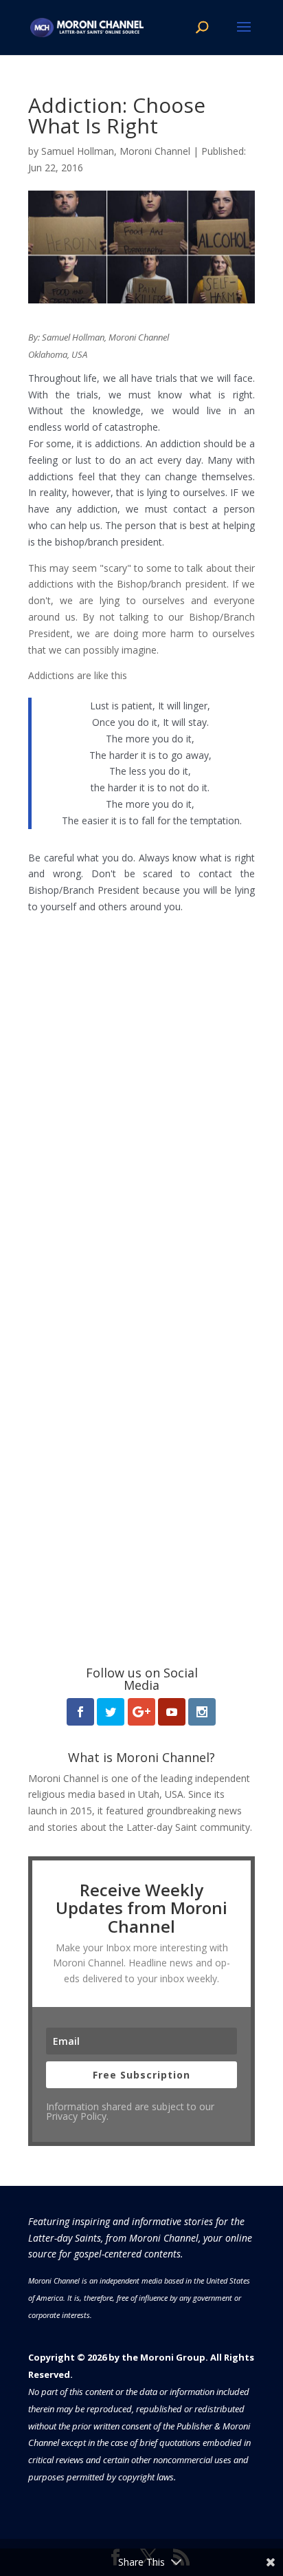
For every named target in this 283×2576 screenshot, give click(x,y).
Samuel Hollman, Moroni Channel (116, 151)
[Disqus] (141, 1087)
